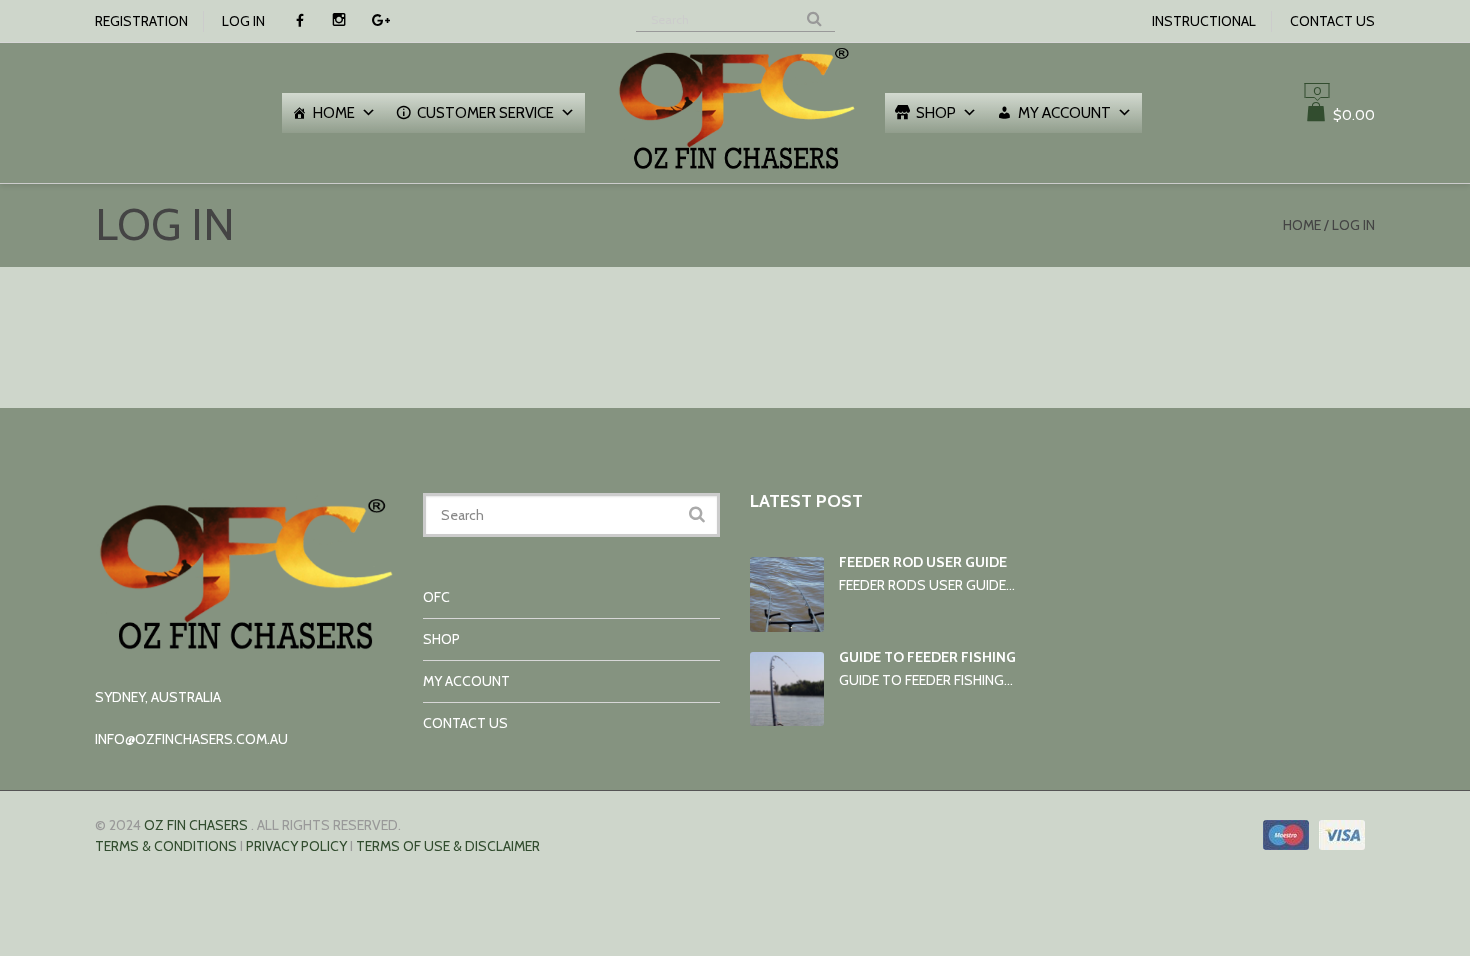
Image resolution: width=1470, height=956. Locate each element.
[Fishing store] (735, 172)
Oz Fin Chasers (196, 825)
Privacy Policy (296, 846)
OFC (436, 597)
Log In (243, 21)
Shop (936, 113)
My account (1064, 113)
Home (334, 113)
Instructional (1204, 21)
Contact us (1332, 21)
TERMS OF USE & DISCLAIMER (448, 846)
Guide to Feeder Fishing (927, 657)
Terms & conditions (166, 846)
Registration (141, 21)
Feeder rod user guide (923, 562)
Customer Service (485, 113)
